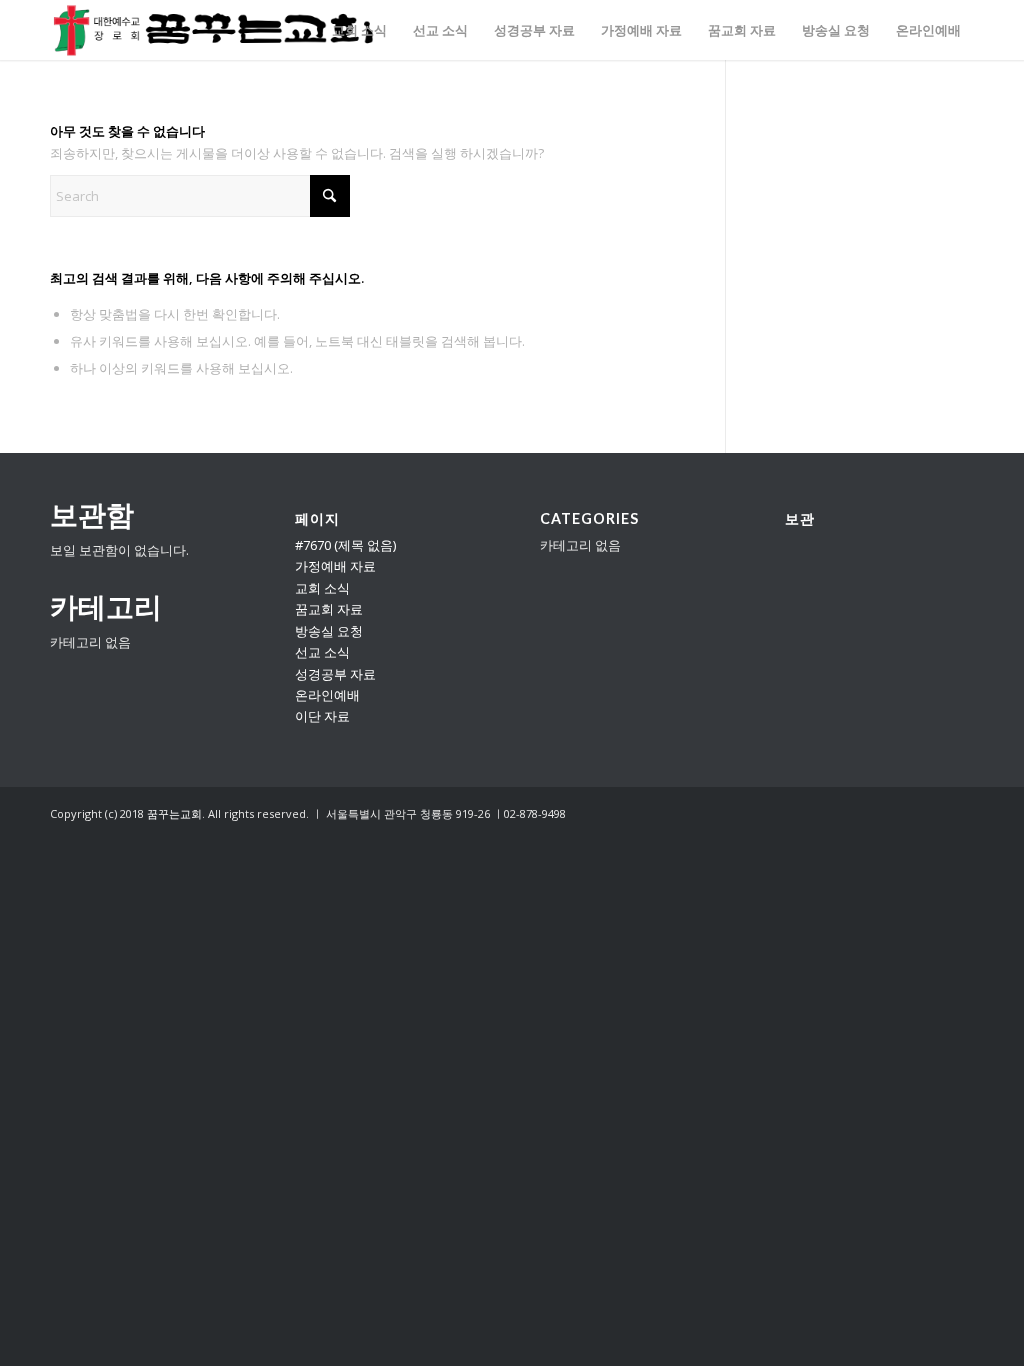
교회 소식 (322, 588)
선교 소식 (322, 652)
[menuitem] (359, 30)
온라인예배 (327, 695)
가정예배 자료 (335, 566)
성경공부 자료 (335, 674)
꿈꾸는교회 (174, 813)
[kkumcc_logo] (213, 30)
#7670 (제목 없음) (345, 545)
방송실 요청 (329, 631)
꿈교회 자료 (329, 609)
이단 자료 (322, 716)
